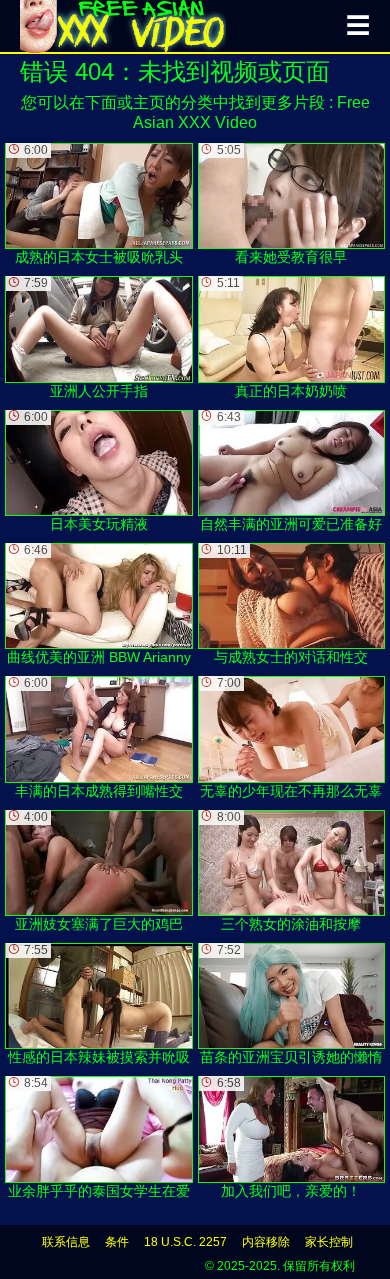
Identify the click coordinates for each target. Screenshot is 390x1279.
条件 (117, 1242)
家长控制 (329, 1242)
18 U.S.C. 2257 (185, 1242)
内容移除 (266, 1242)
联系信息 (66, 1242)
